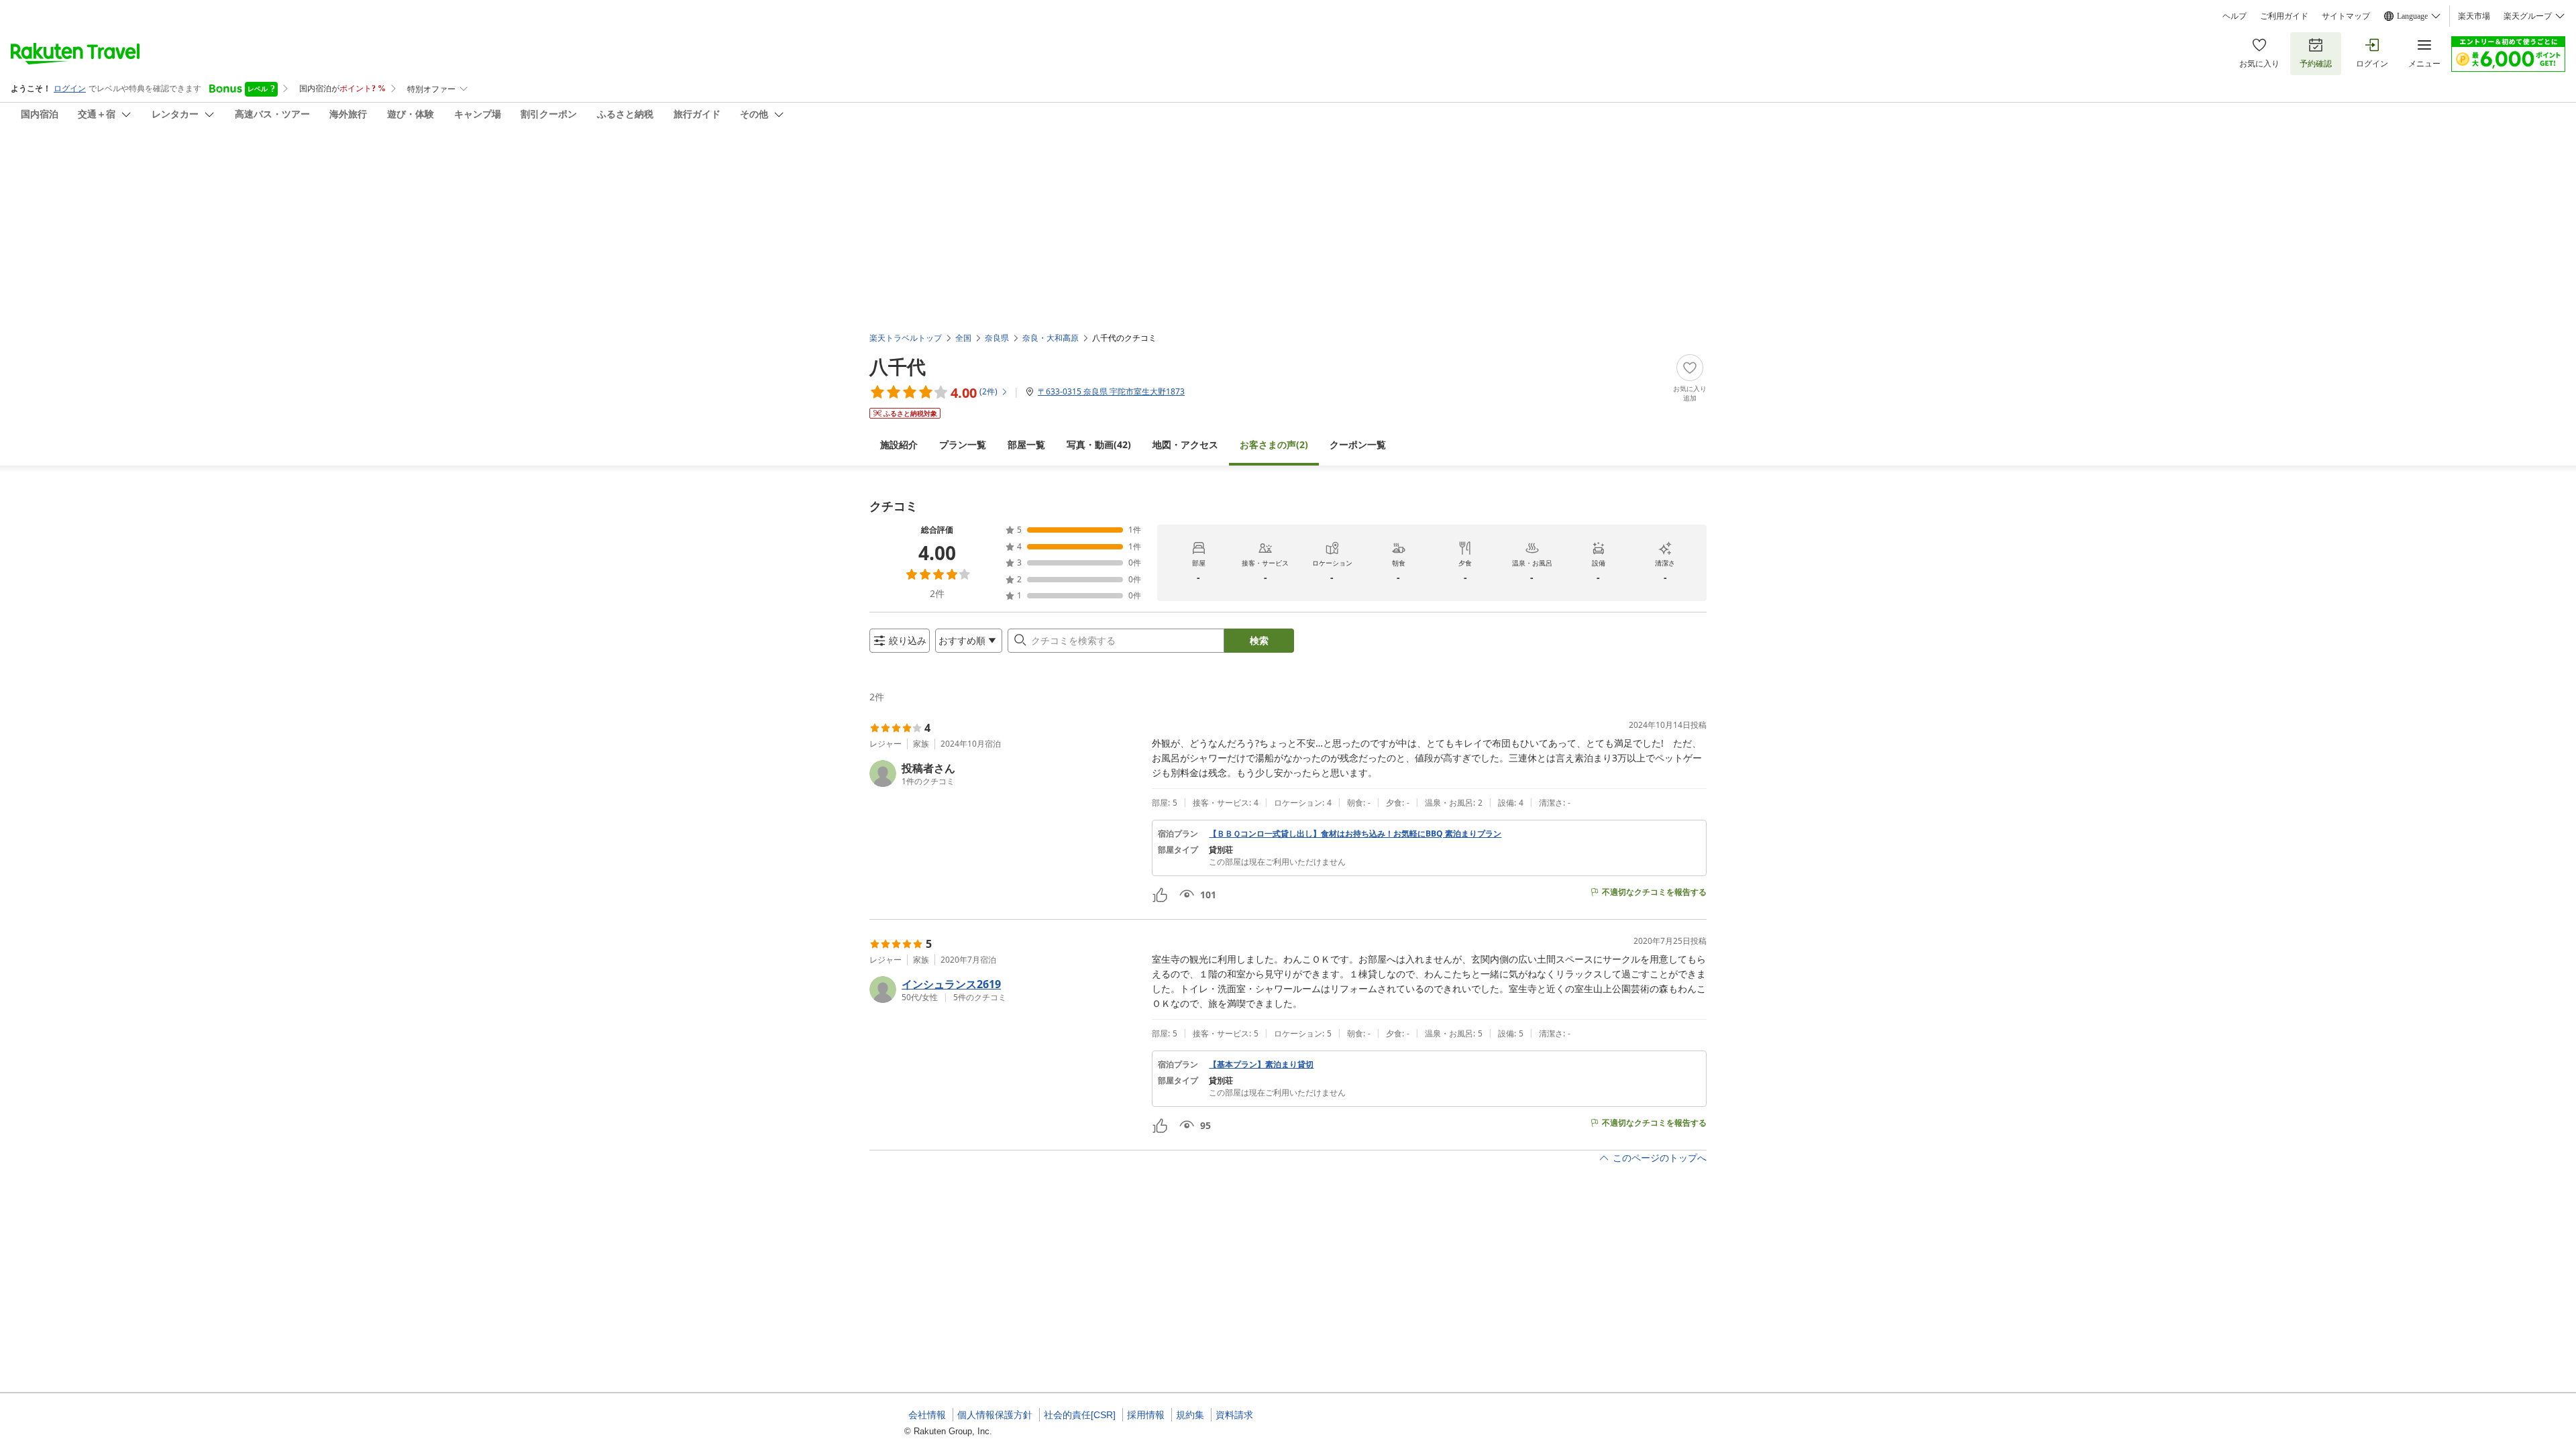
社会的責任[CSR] (1080, 1415)
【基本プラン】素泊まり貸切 (1261, 1065)
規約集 (1190, 1415)
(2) (1274, 444)
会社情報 (927, 1415)
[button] (1005, 773)
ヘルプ (2235, 16)
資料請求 (1234, 1415)
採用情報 (1146, 1415)
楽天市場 (2474, 16)
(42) (1099, 444)
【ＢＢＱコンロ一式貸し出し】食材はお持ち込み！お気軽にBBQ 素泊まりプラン (1355, 834)
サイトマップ (2346, 16)
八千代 (898, 366)
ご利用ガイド (2284, 16)
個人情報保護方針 (995, 1415)
